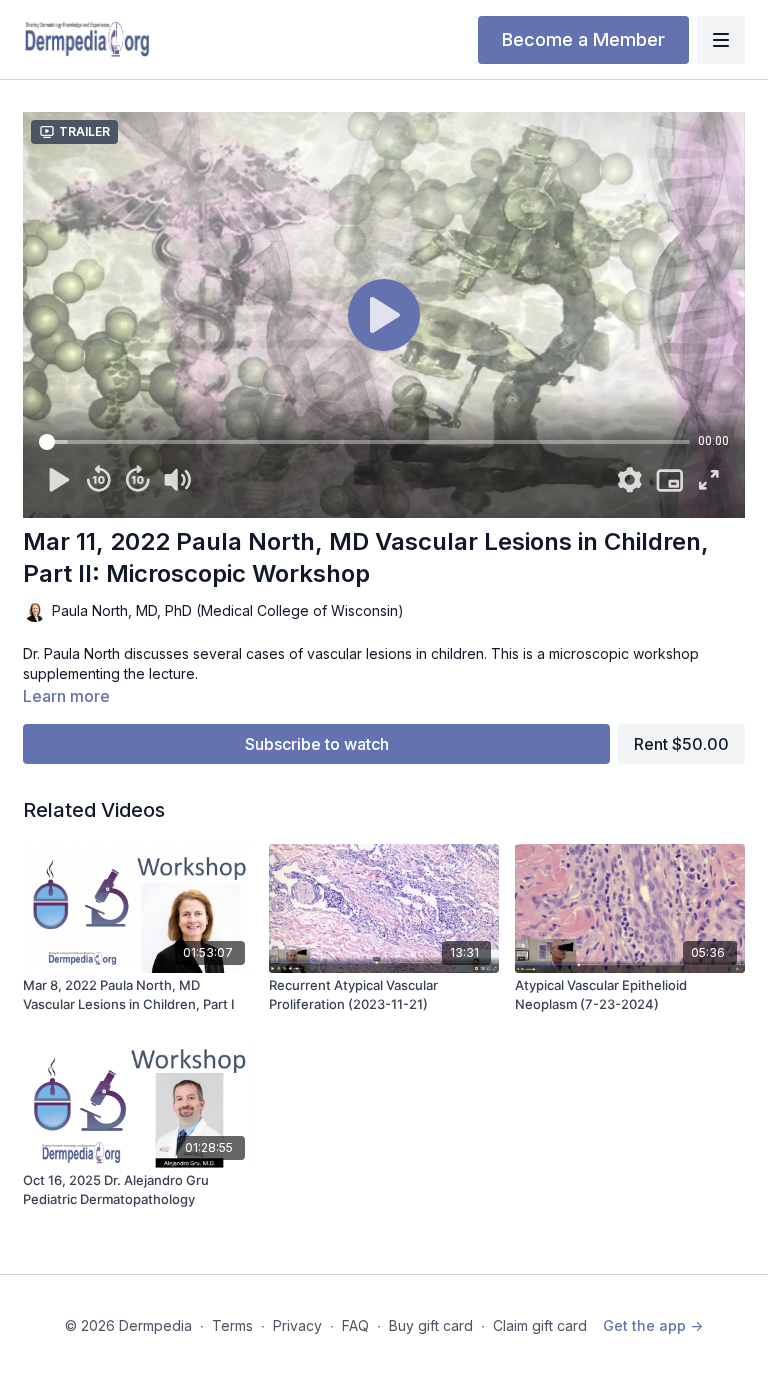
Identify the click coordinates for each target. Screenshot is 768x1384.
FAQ (355, 1325)
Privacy (297, 1325)
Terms (232, 1325)
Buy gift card (431, 1325)
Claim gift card (540, 1325)
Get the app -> (653, 1325)
